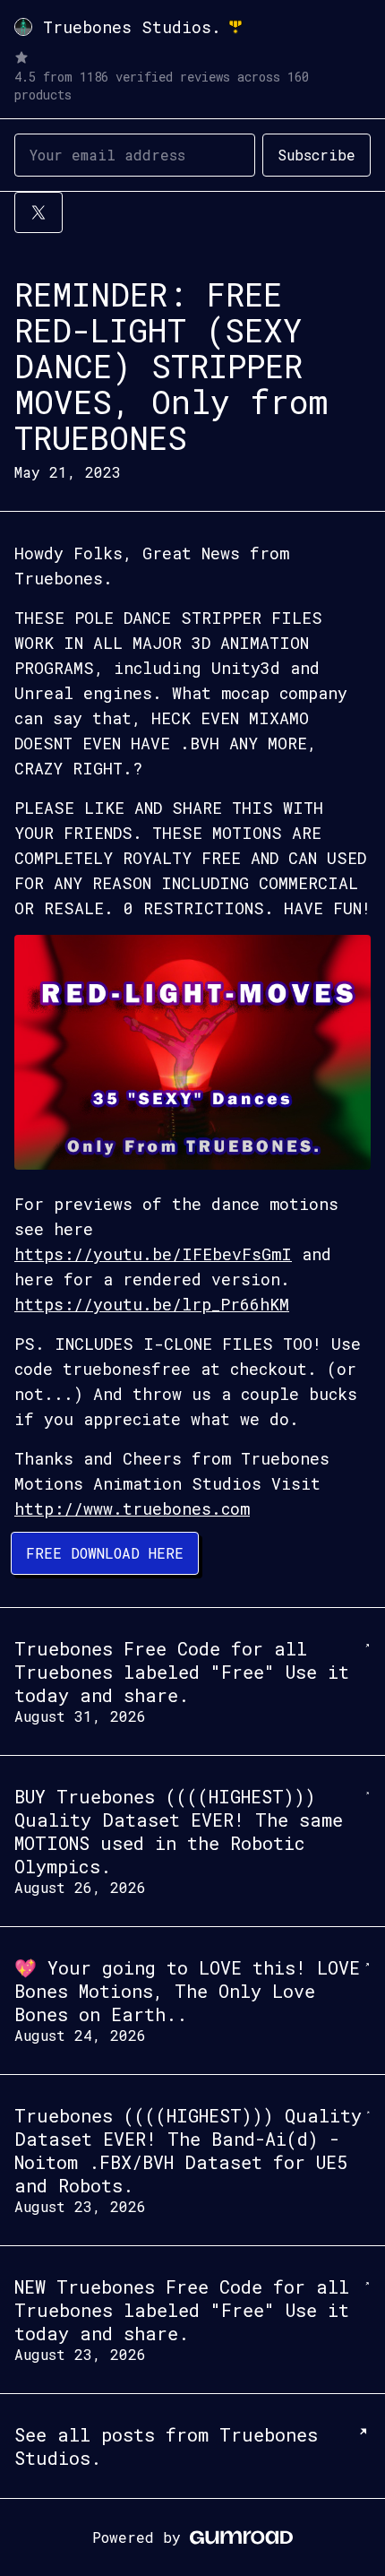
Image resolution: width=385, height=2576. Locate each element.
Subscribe (317, 155)
